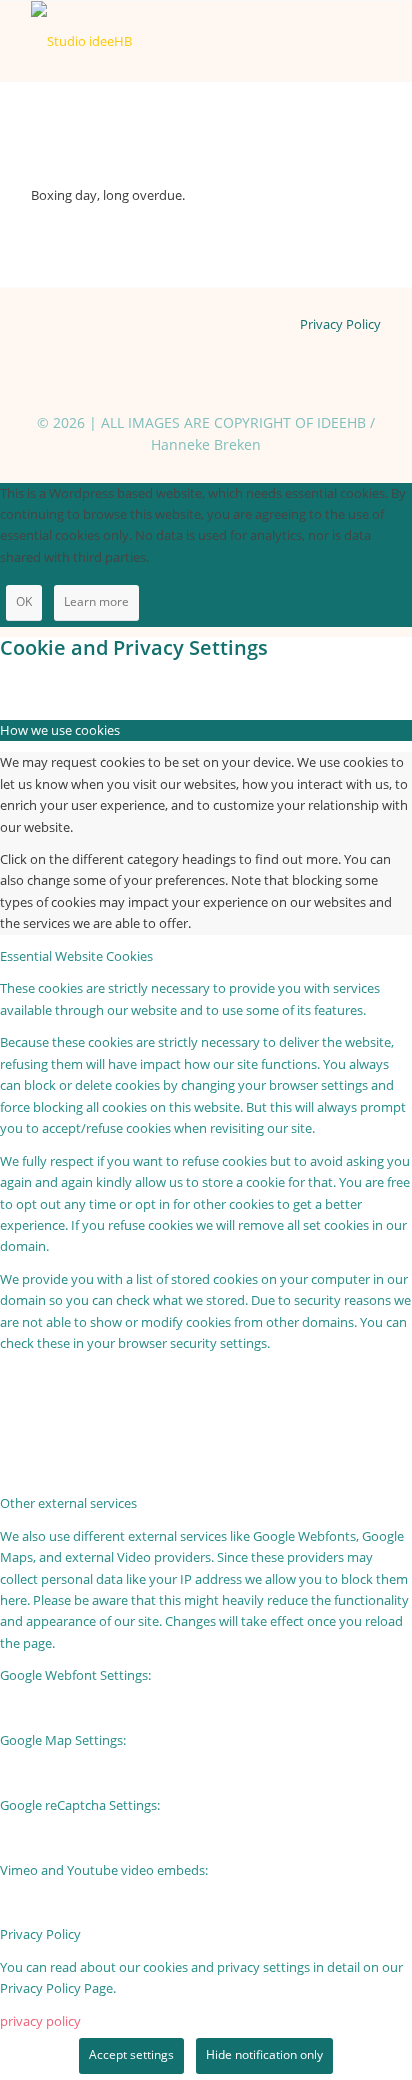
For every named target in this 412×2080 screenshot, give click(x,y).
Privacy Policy (340, 324)
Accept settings (131, 2054)
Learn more (96, 601)
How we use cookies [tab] (60, 730)
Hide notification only (264, 2054)
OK (24, 601)
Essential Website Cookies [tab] (76, 956)
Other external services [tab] (68, 1503)
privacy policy (40, 2021)
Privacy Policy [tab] (40, 1934)
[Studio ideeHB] (171, 41)
